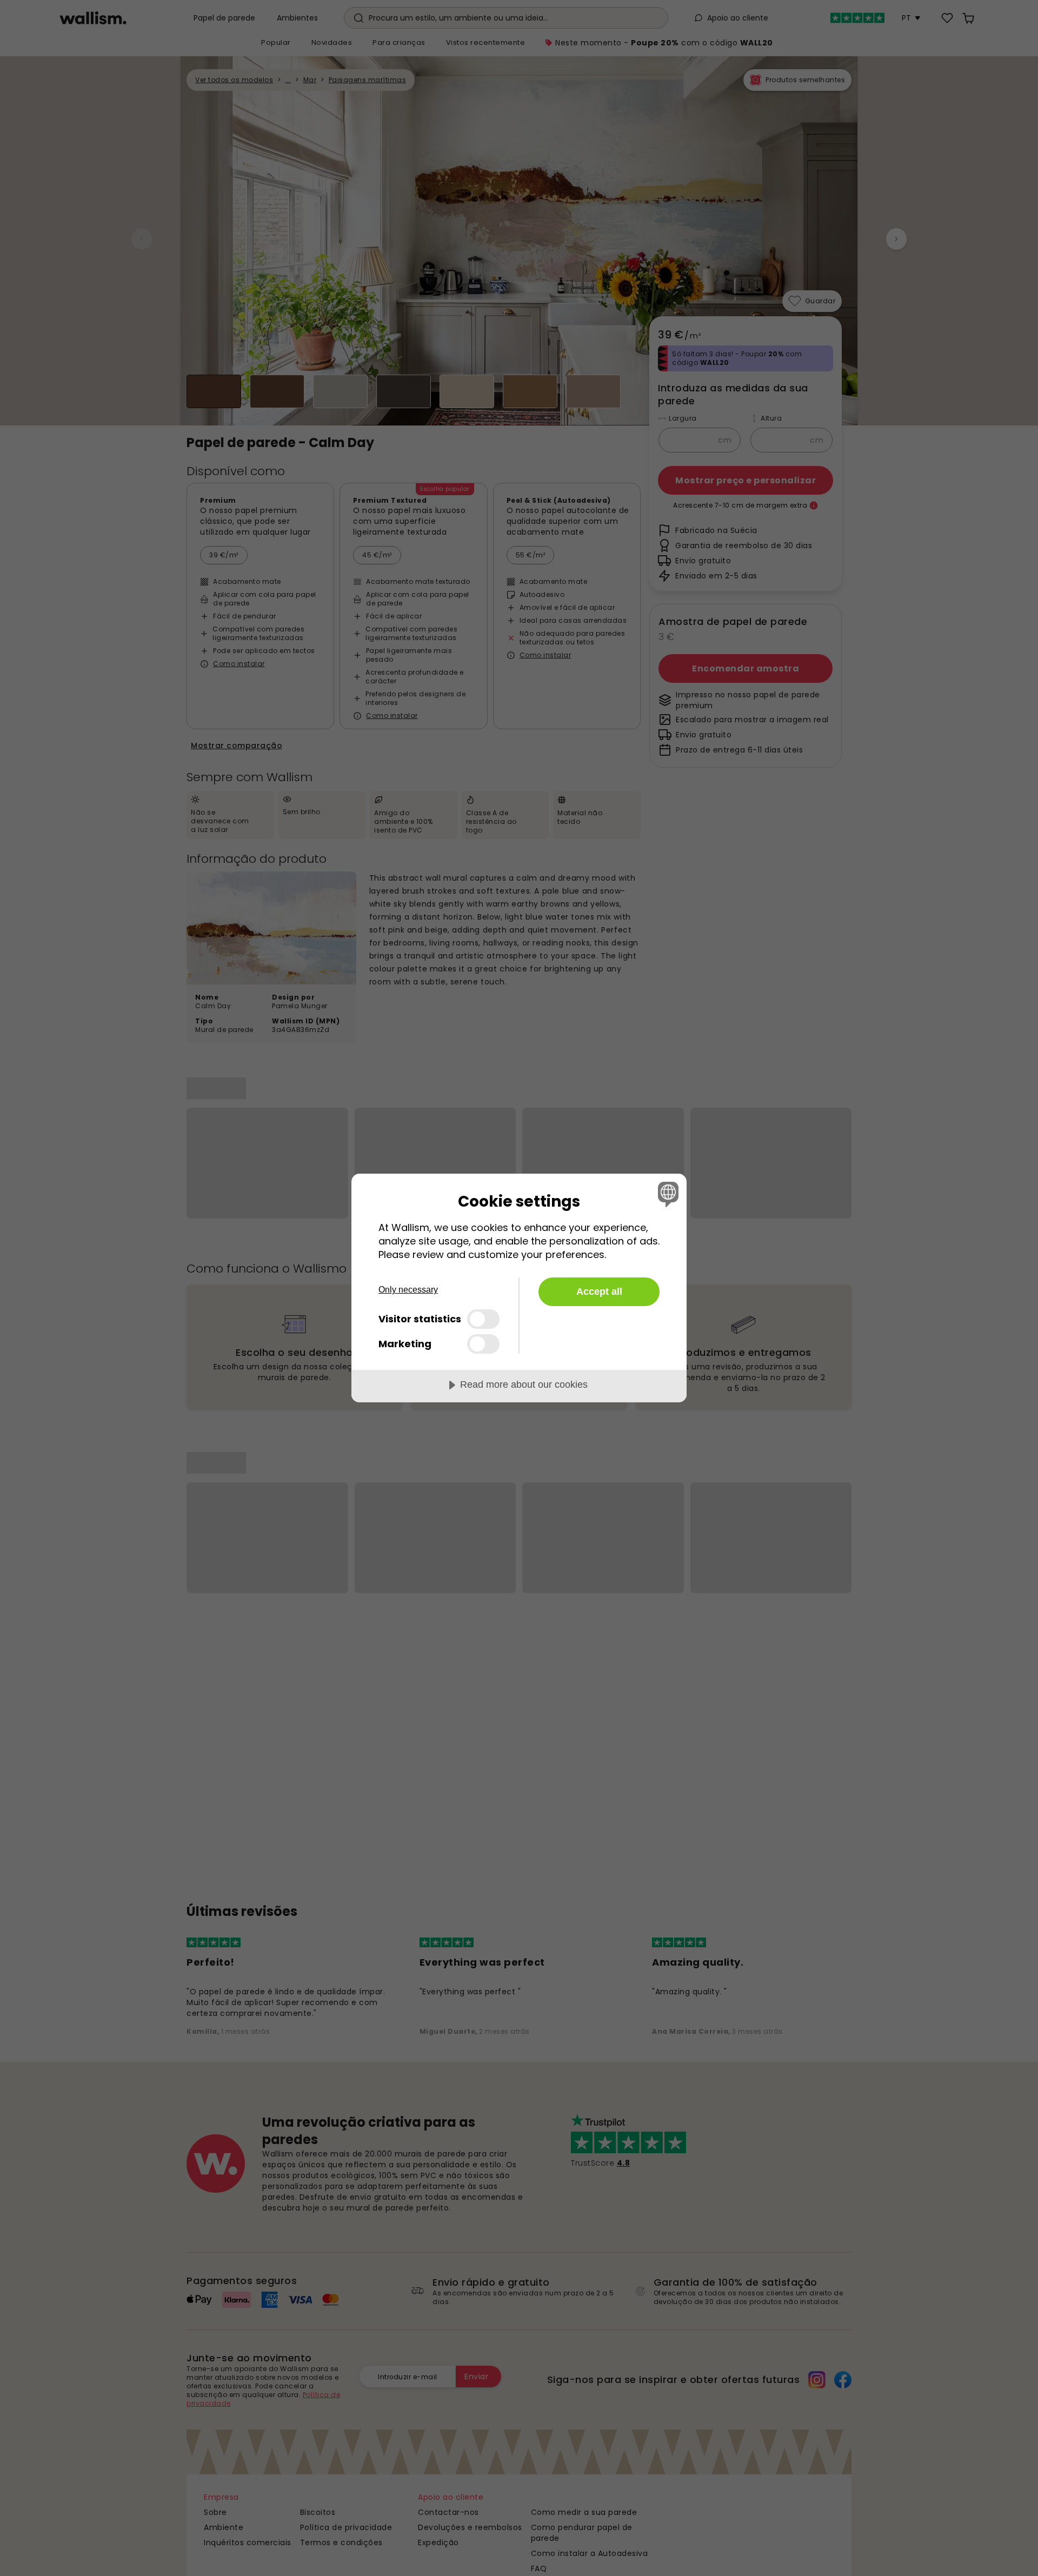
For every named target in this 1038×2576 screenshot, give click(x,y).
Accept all (599, 1292)
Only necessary (408, 1290)
